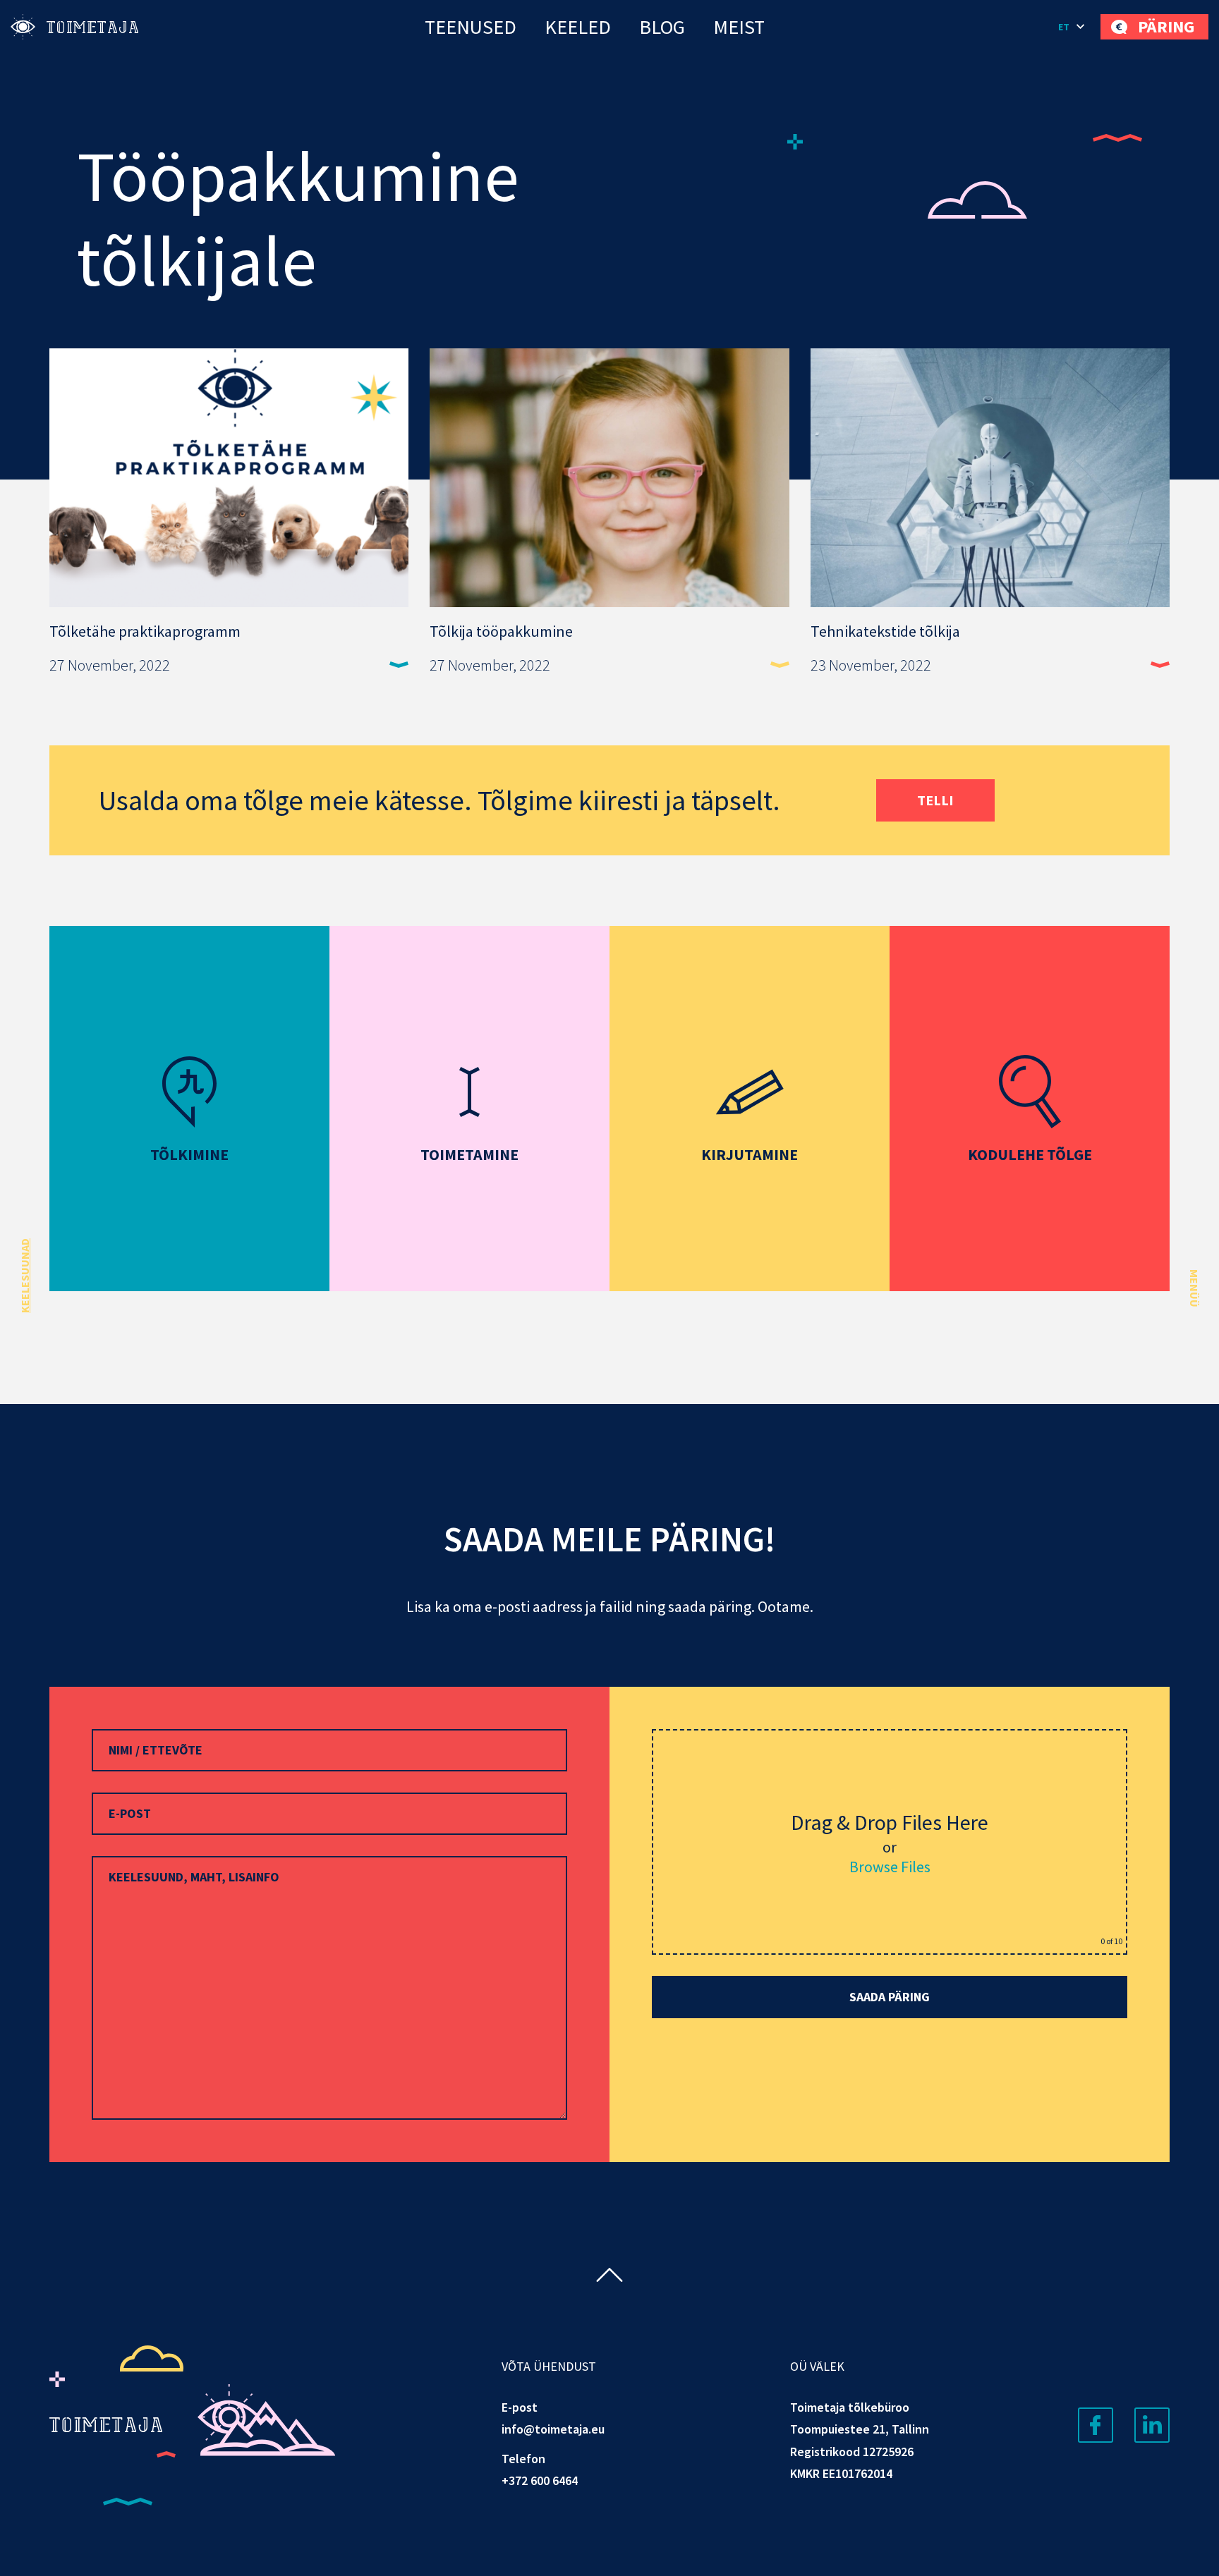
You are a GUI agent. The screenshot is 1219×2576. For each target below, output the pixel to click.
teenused (471, 27)
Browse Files (890, 1867)
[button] (1072, 27)
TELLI (935, 800)
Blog (662, 27)
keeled (578, 27)
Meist (739, 27)
